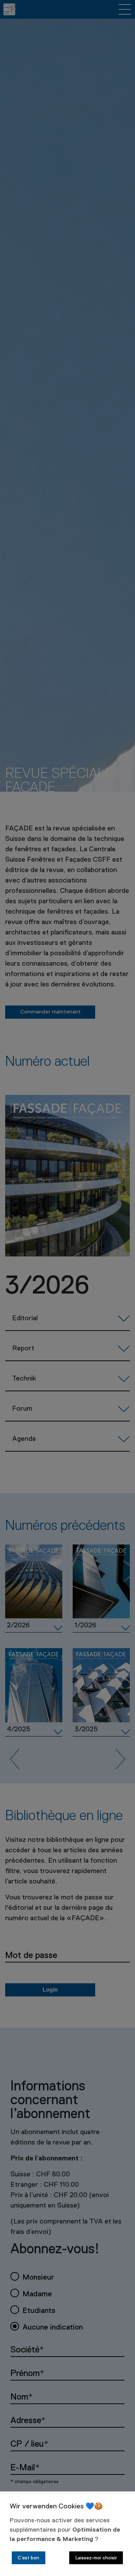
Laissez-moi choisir (96, 2558)
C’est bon (28, 2558)
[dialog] (67, 2534)
